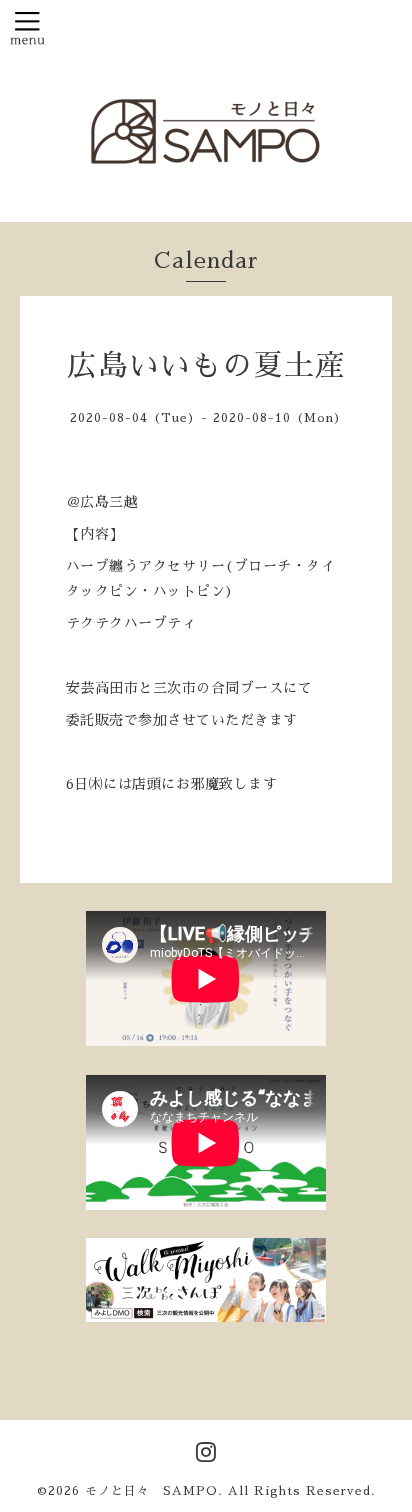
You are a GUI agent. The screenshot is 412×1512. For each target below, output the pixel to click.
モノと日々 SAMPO (151, 1491)
